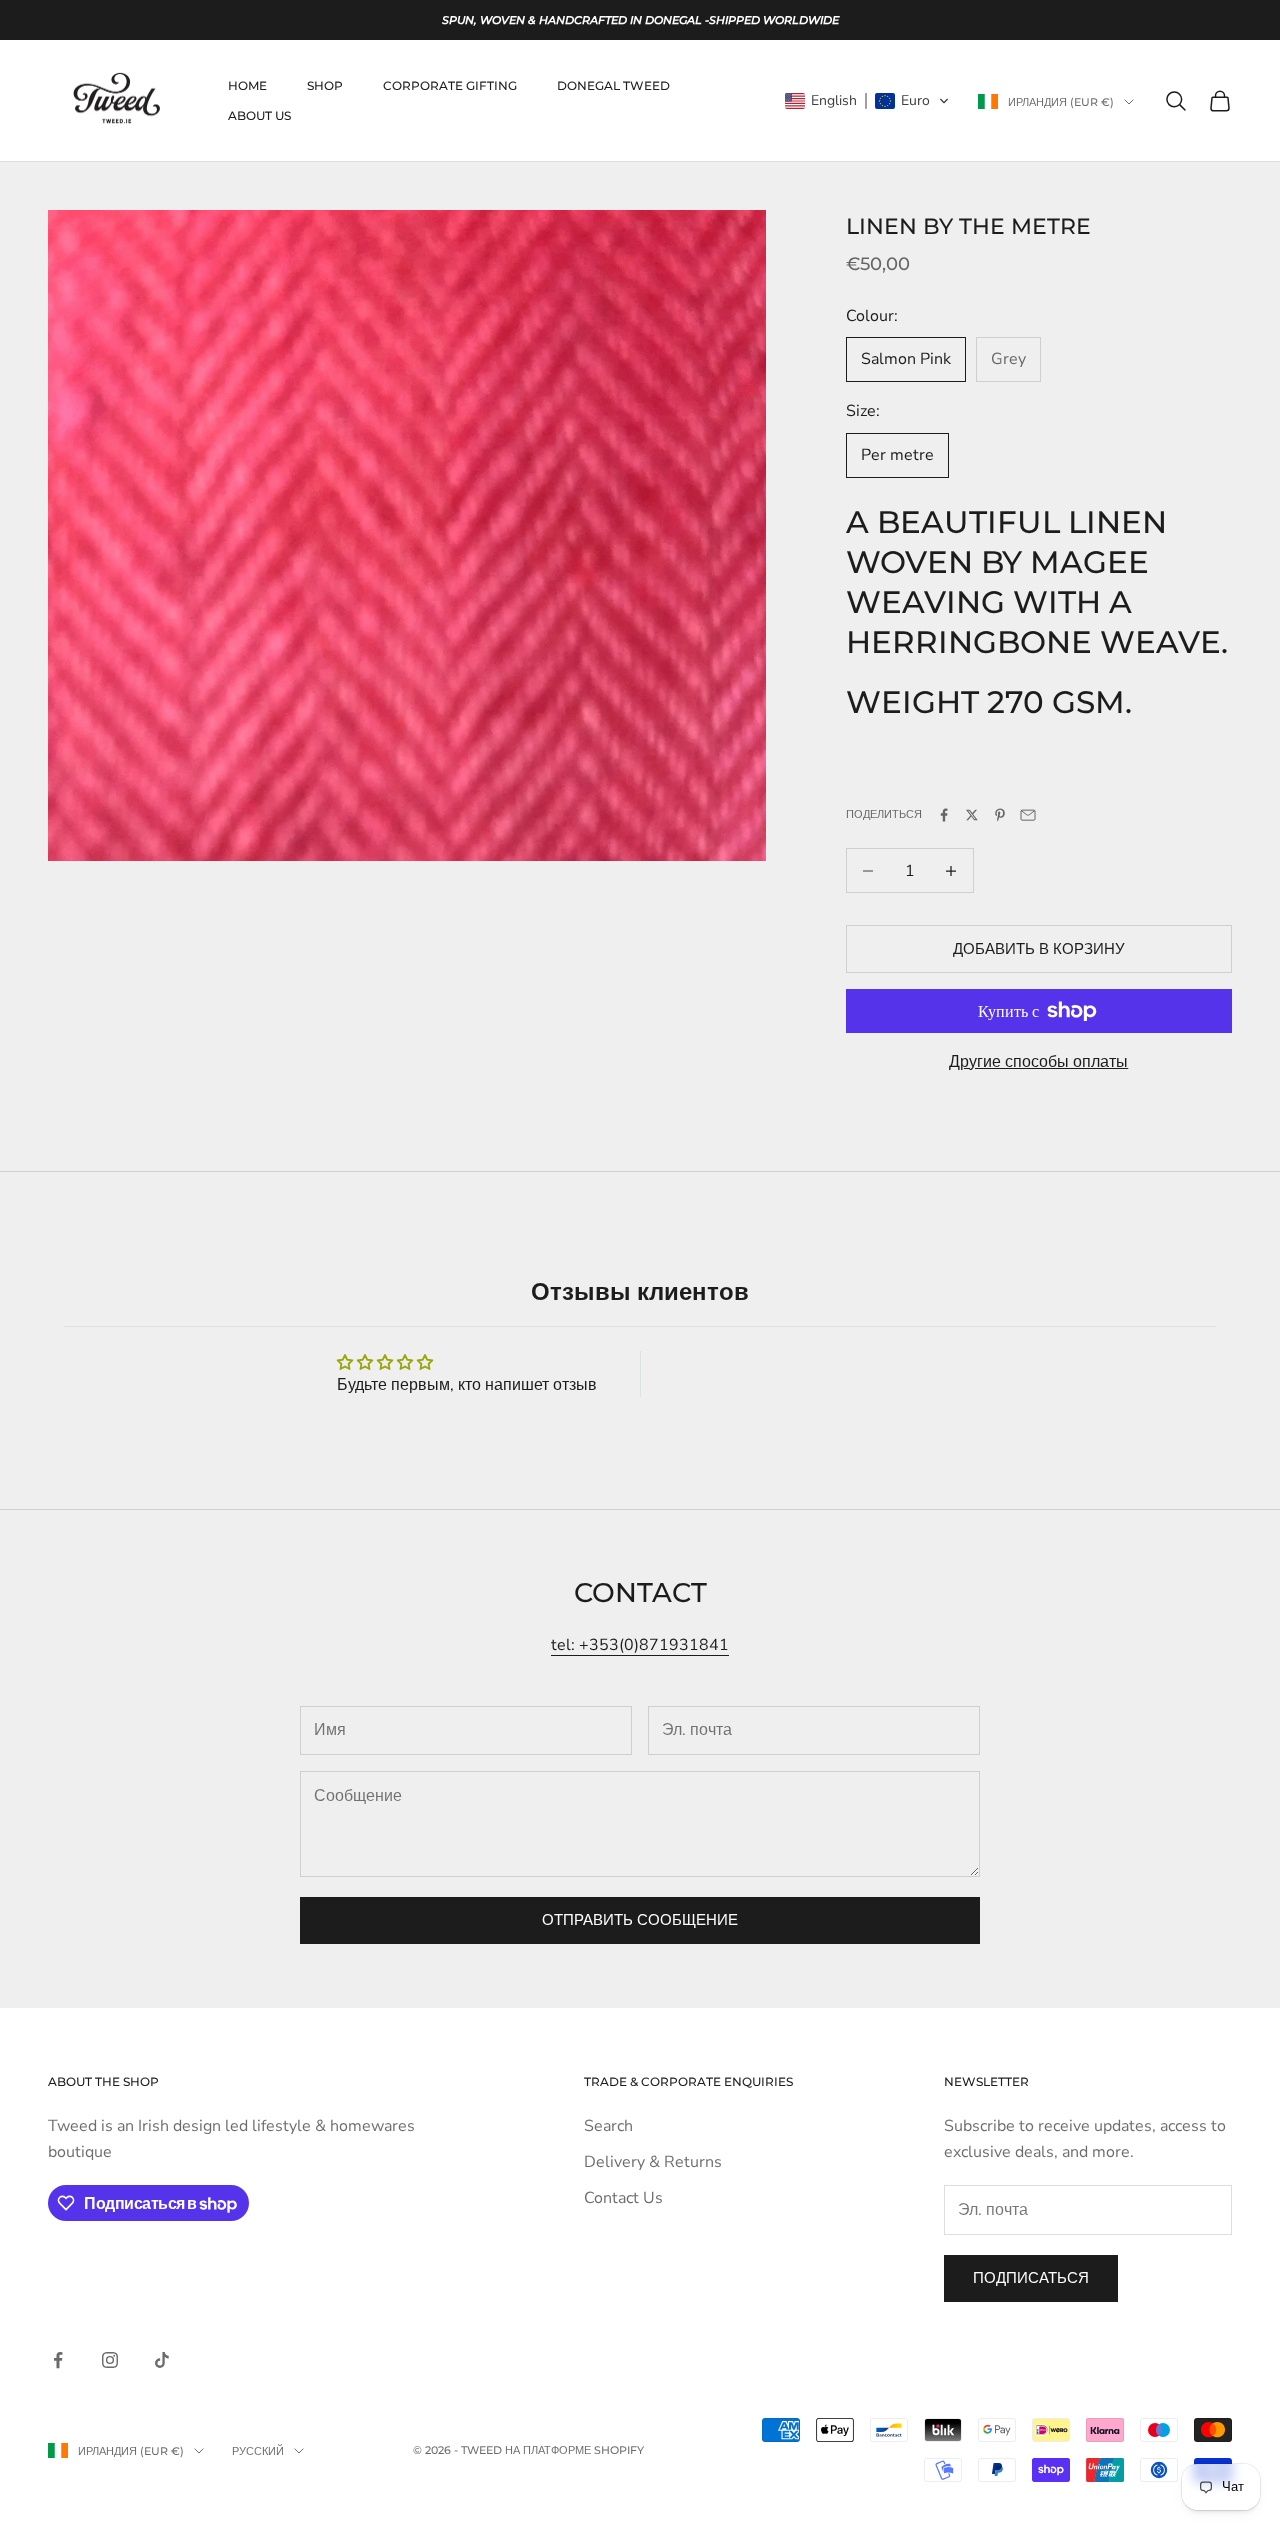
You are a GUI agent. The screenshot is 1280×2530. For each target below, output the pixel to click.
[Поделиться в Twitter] (972, 815)
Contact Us (623, 2198)
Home (247, 85)
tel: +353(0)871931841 (640, 1645)
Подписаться (1031, 2278)
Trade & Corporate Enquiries (688, 2081)
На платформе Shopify (574, 2450)
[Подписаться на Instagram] (110, 2360)
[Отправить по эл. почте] (1028, 815)
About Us (259, 115)
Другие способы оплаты (1038, 1062)
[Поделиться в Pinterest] (1000, 815)
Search (608, 2126)
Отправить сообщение (640, 1920)
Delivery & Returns (653, 2162)
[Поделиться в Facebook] (944, 815)
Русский (258, 2451)
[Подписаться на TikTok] (162, 2360)
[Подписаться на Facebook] (58, 2360)
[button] (867, 101)
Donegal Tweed (613, 85)
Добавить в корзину (1039, 949)
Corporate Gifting (450, 85)
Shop (325, 85)
